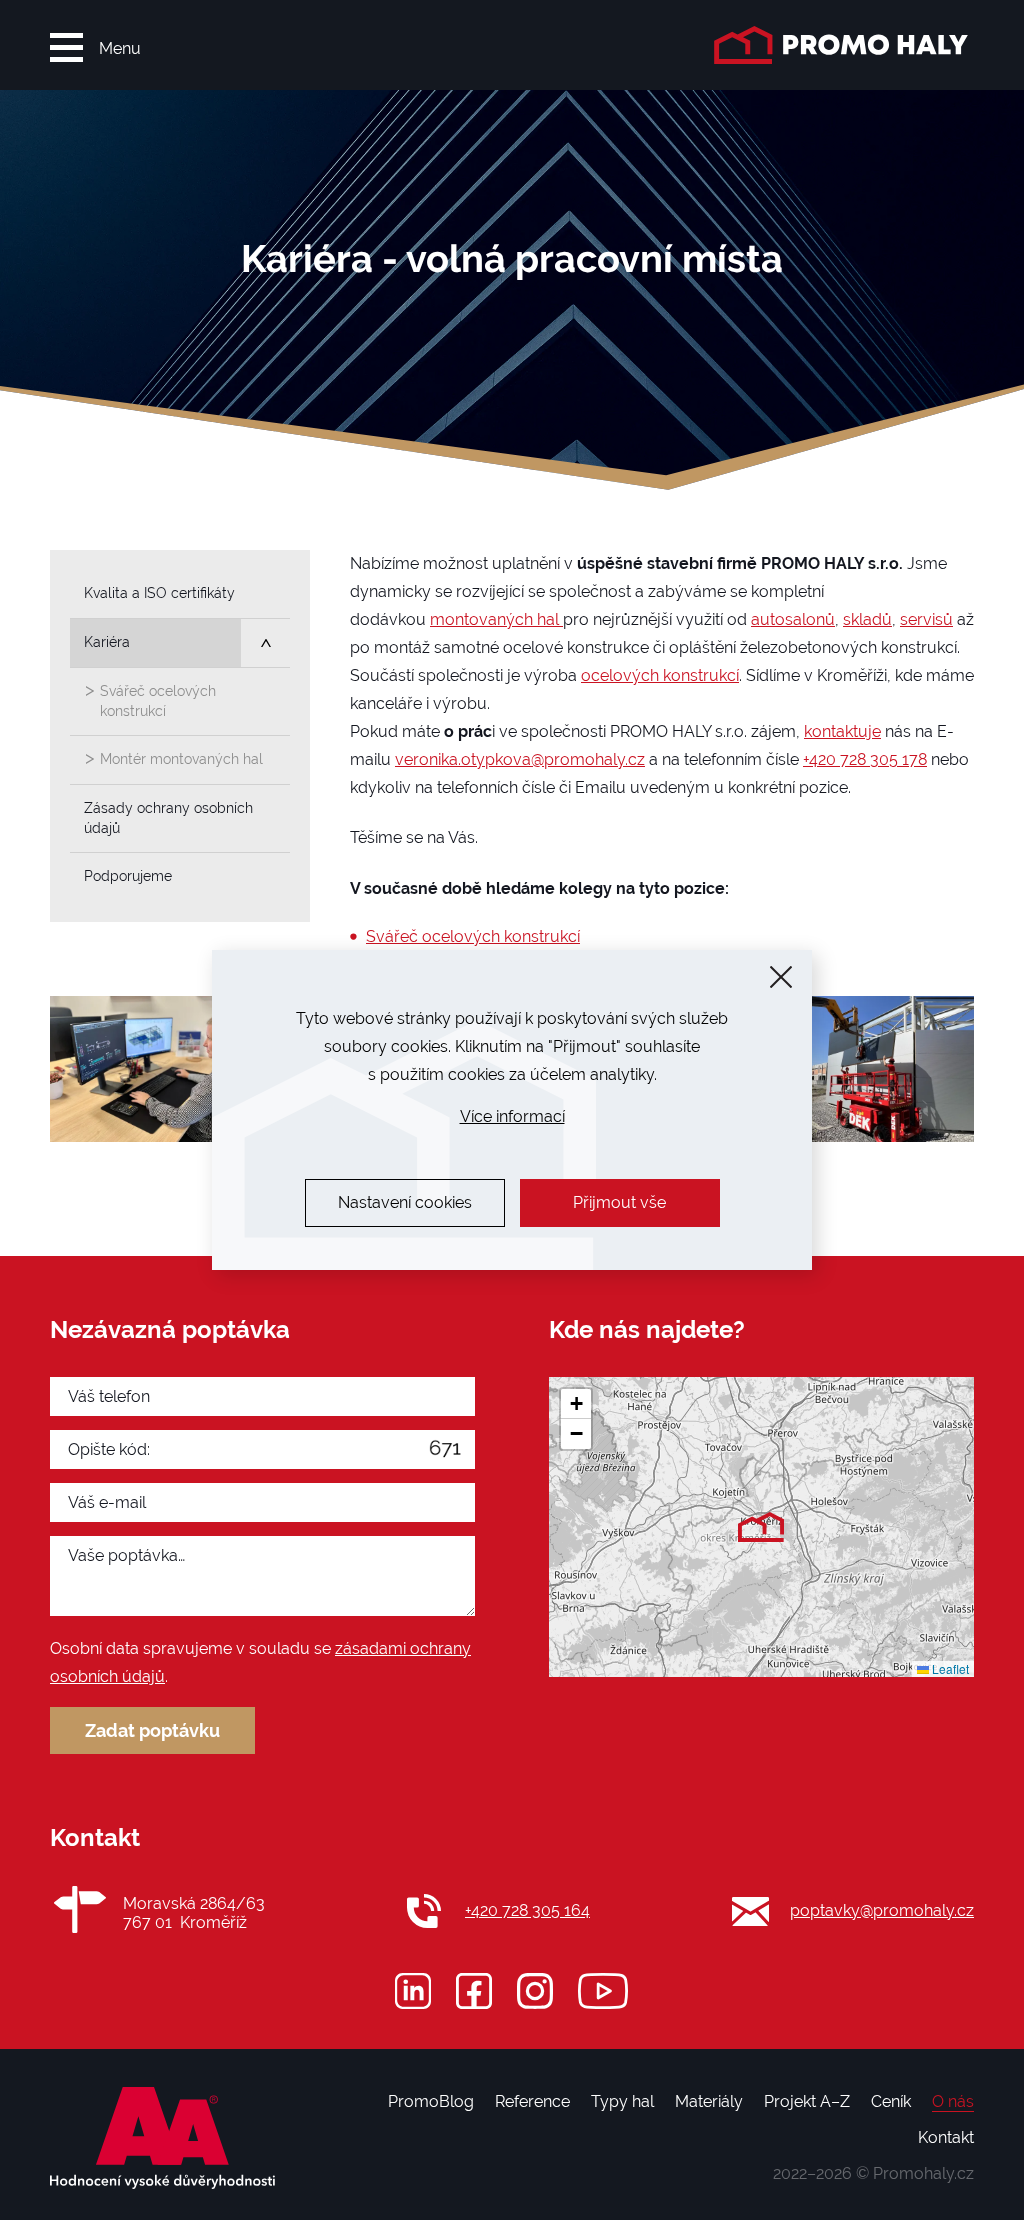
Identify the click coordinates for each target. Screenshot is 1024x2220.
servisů (926, 619)
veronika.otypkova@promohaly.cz (520, 759)
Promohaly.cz (923, 2173)
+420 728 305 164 (527, 1910)
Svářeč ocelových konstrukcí (473, 936)
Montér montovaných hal (181, 759)
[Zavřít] (781, 977)
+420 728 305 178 (865, 759)
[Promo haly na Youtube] (603, 1991)
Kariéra (107, 642)
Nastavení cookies (405, 1202)
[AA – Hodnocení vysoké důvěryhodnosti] (163, 2138)
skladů (867, 619)
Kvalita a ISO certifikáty (159, 593)
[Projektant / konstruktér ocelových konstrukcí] (159, 1069)
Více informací (512, 1116)
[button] (761, 1527)
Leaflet (949, 1668)
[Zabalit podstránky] (265, 643)
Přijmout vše (619, 1202)
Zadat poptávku (152, 1730)
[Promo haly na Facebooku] (474, 1991)
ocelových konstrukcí (660, 675)
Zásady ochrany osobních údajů (168, 818)
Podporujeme (128, 876)
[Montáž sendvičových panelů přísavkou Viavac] (863, 1069)
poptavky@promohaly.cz (882, 1910)
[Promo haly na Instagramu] (535, 1991)
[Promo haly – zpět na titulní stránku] (844, 45)
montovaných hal (496, 619)
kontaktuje (842, 731)
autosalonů (793, 619)
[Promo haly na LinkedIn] (413, 1991)
